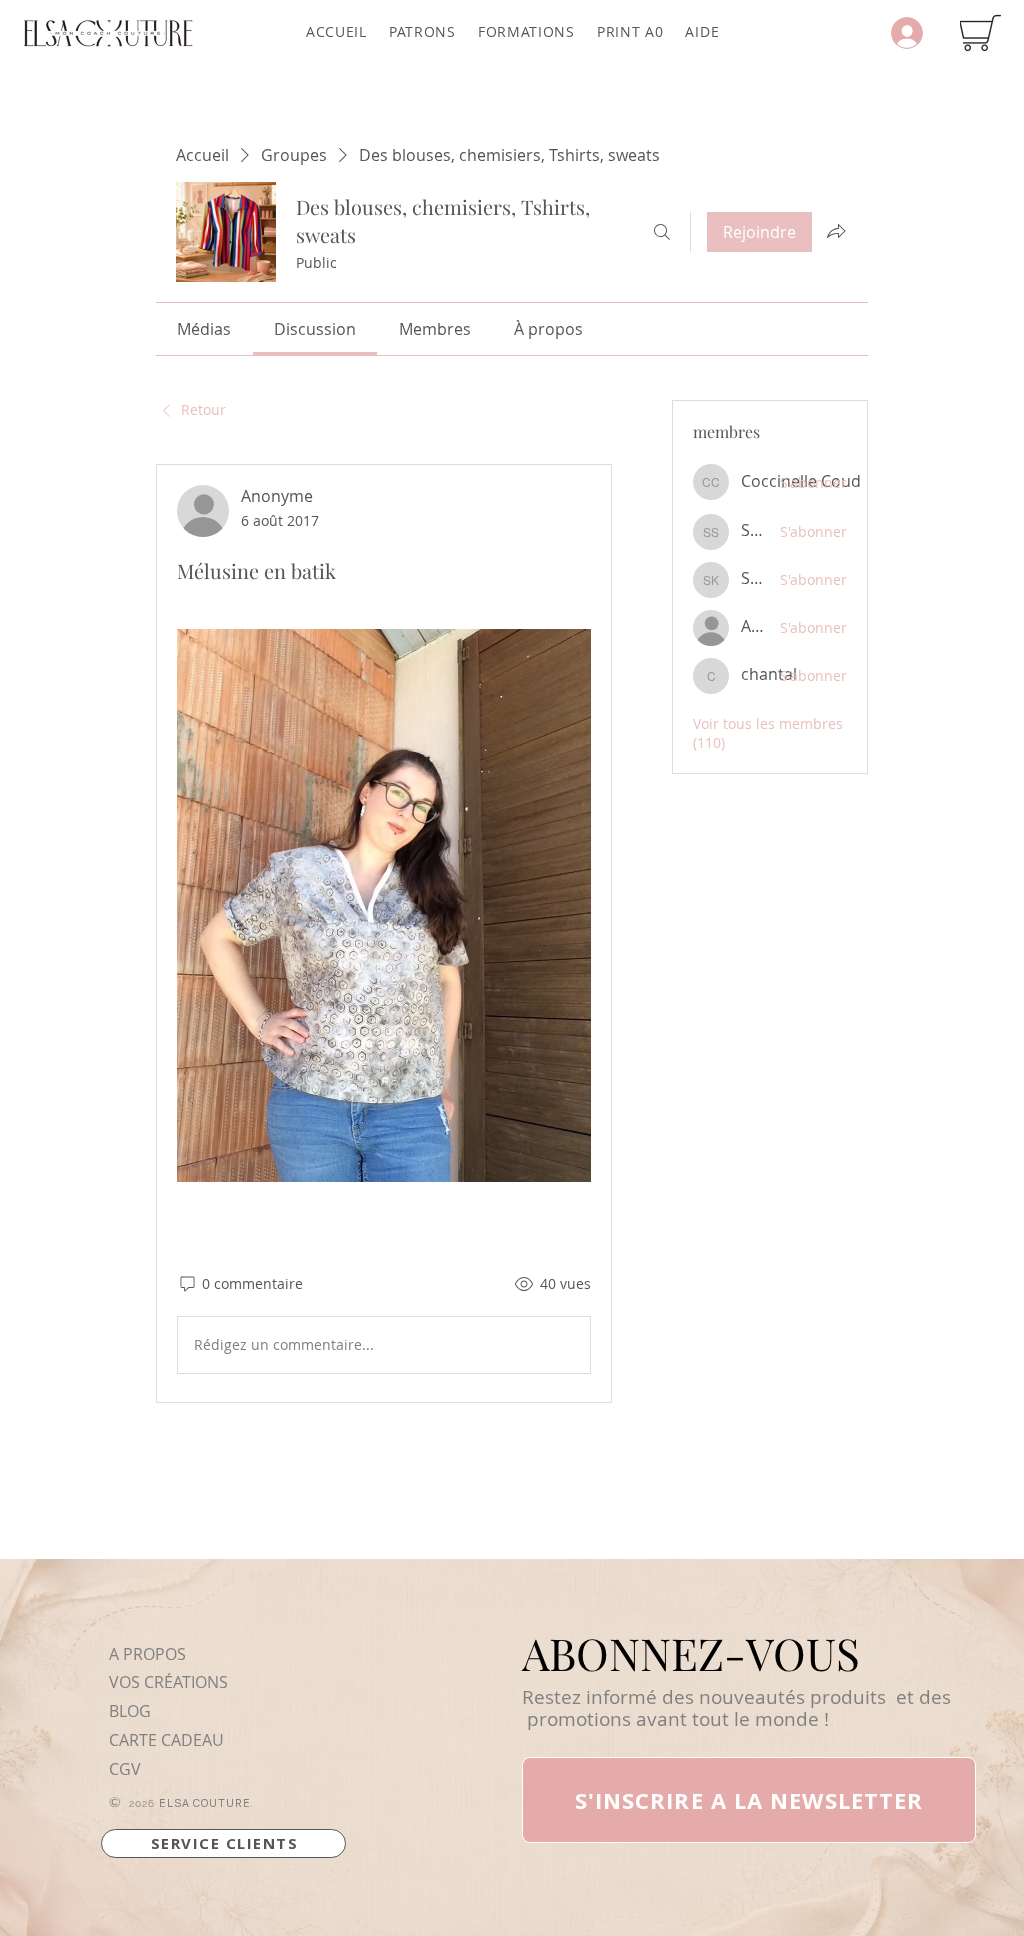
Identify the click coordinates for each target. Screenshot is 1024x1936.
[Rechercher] (662, 232)
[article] (384, 933)
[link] (204, 329)
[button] (422, 31)
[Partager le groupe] (836, 231)
